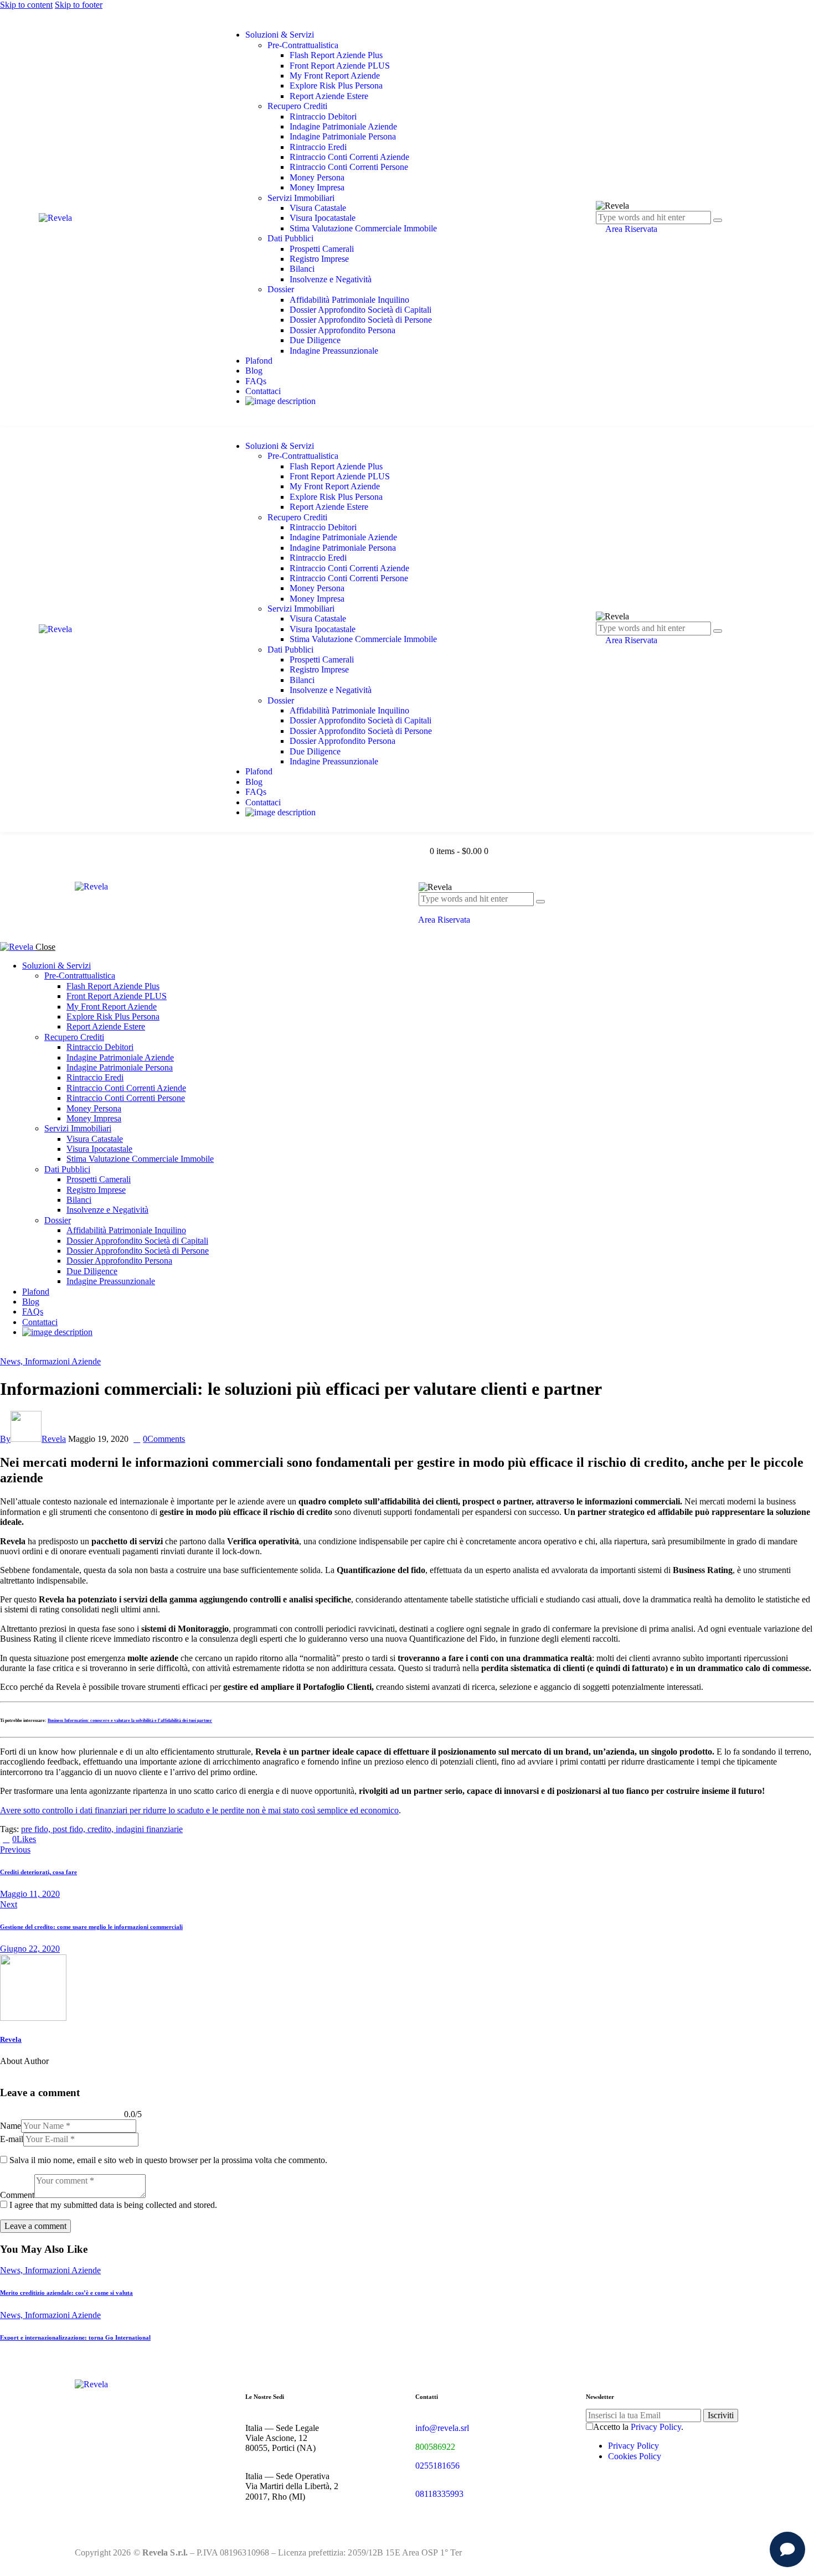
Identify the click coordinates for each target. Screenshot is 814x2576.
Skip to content (26, 5)
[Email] (67, 1839)
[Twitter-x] (42, 1839)
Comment (17, 2195)
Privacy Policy (656, 2427)
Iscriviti (721, 2415)
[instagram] (18, 1351)
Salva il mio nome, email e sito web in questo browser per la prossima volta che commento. (168, 2160)
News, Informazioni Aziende (50, 1361)
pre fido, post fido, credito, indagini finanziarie (102, 1829)
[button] (422, 910)
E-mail (12, 2139)
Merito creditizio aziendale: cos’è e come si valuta (66, 2293)
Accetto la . (638, 2427)
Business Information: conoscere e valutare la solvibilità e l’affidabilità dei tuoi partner (130, 1721)
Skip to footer (79, 5)
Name (11, 2126)
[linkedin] (31, 1351)
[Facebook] (55, 1839)
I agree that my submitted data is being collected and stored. (113, 2205)
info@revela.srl (442, 2428)
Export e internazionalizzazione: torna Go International (75, 2337)
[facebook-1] (6, 1351)
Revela (11, 2039)
